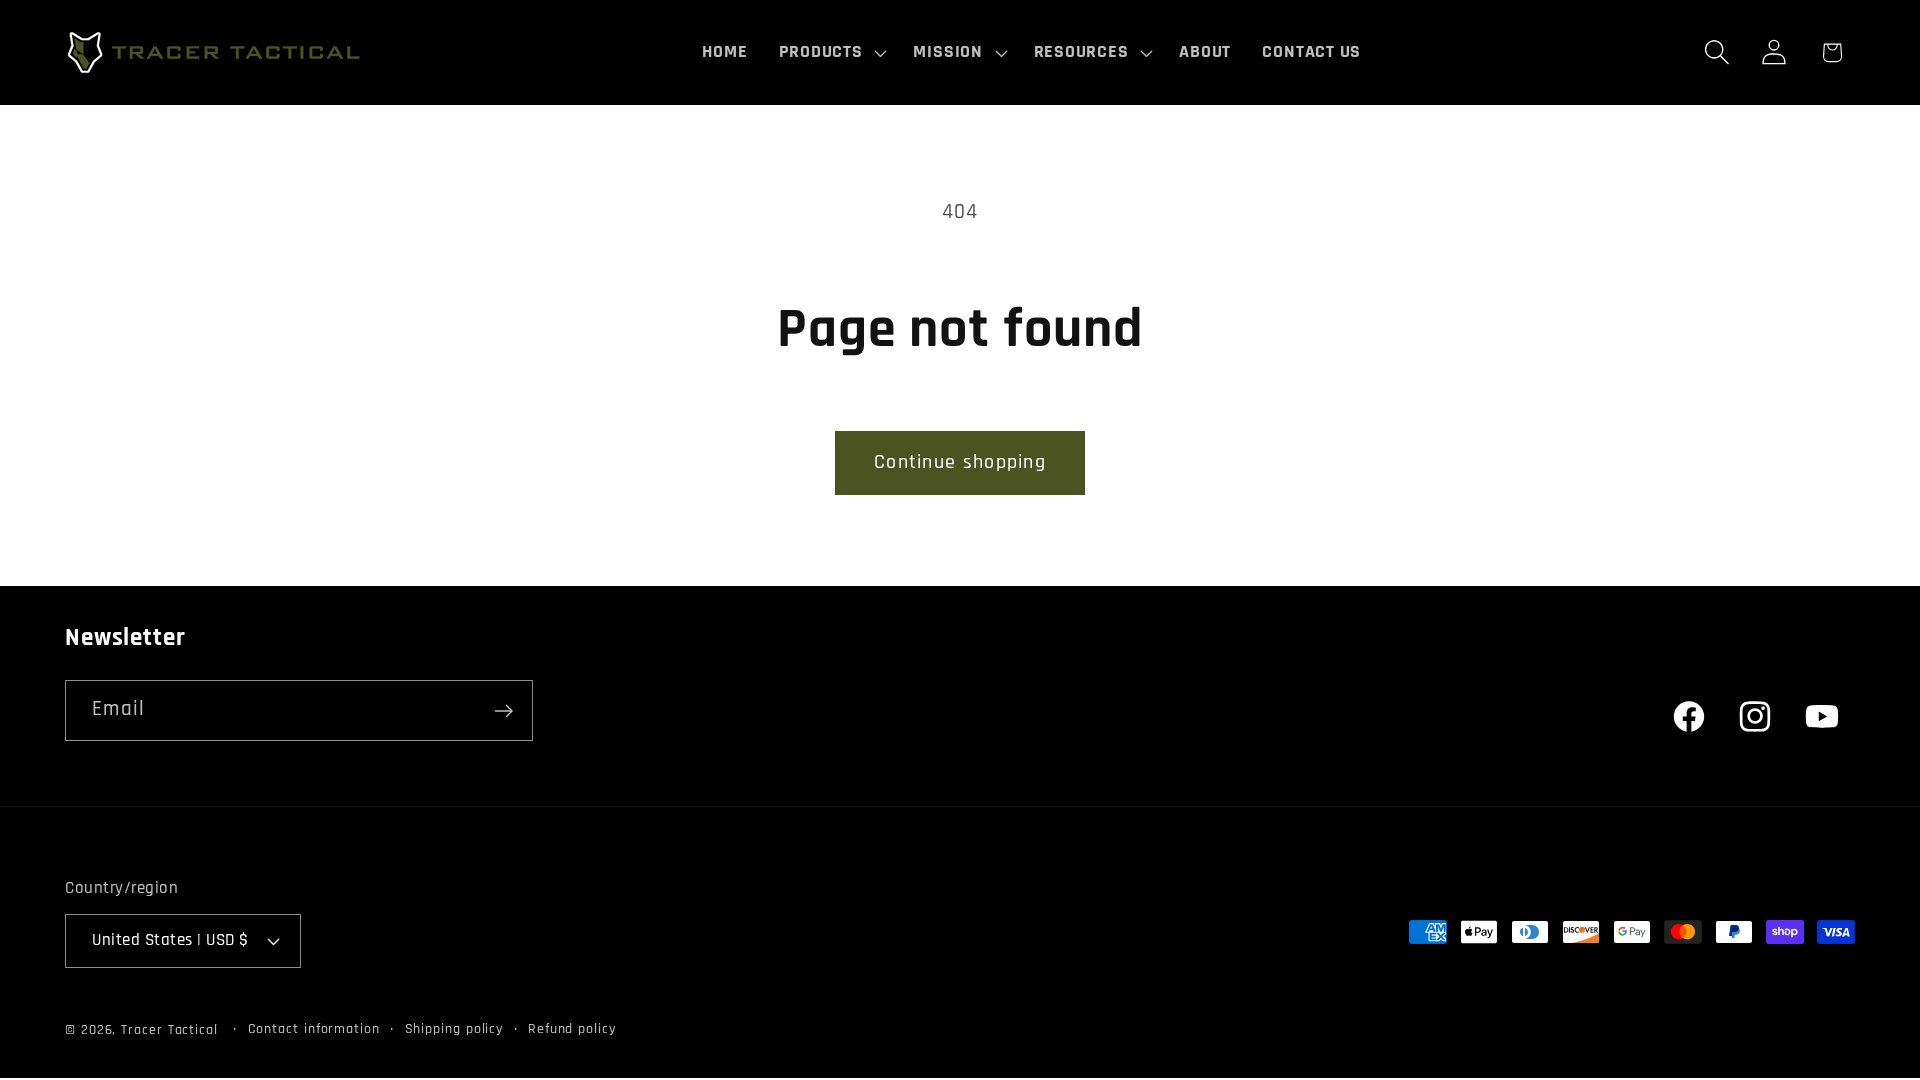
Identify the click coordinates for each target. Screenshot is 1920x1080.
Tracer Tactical (169, 1030)
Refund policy (572, 1029)
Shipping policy (454, 1029)
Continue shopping (960, 462)
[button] (830, 52)
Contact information (314, 1029)
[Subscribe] (503, 710)
